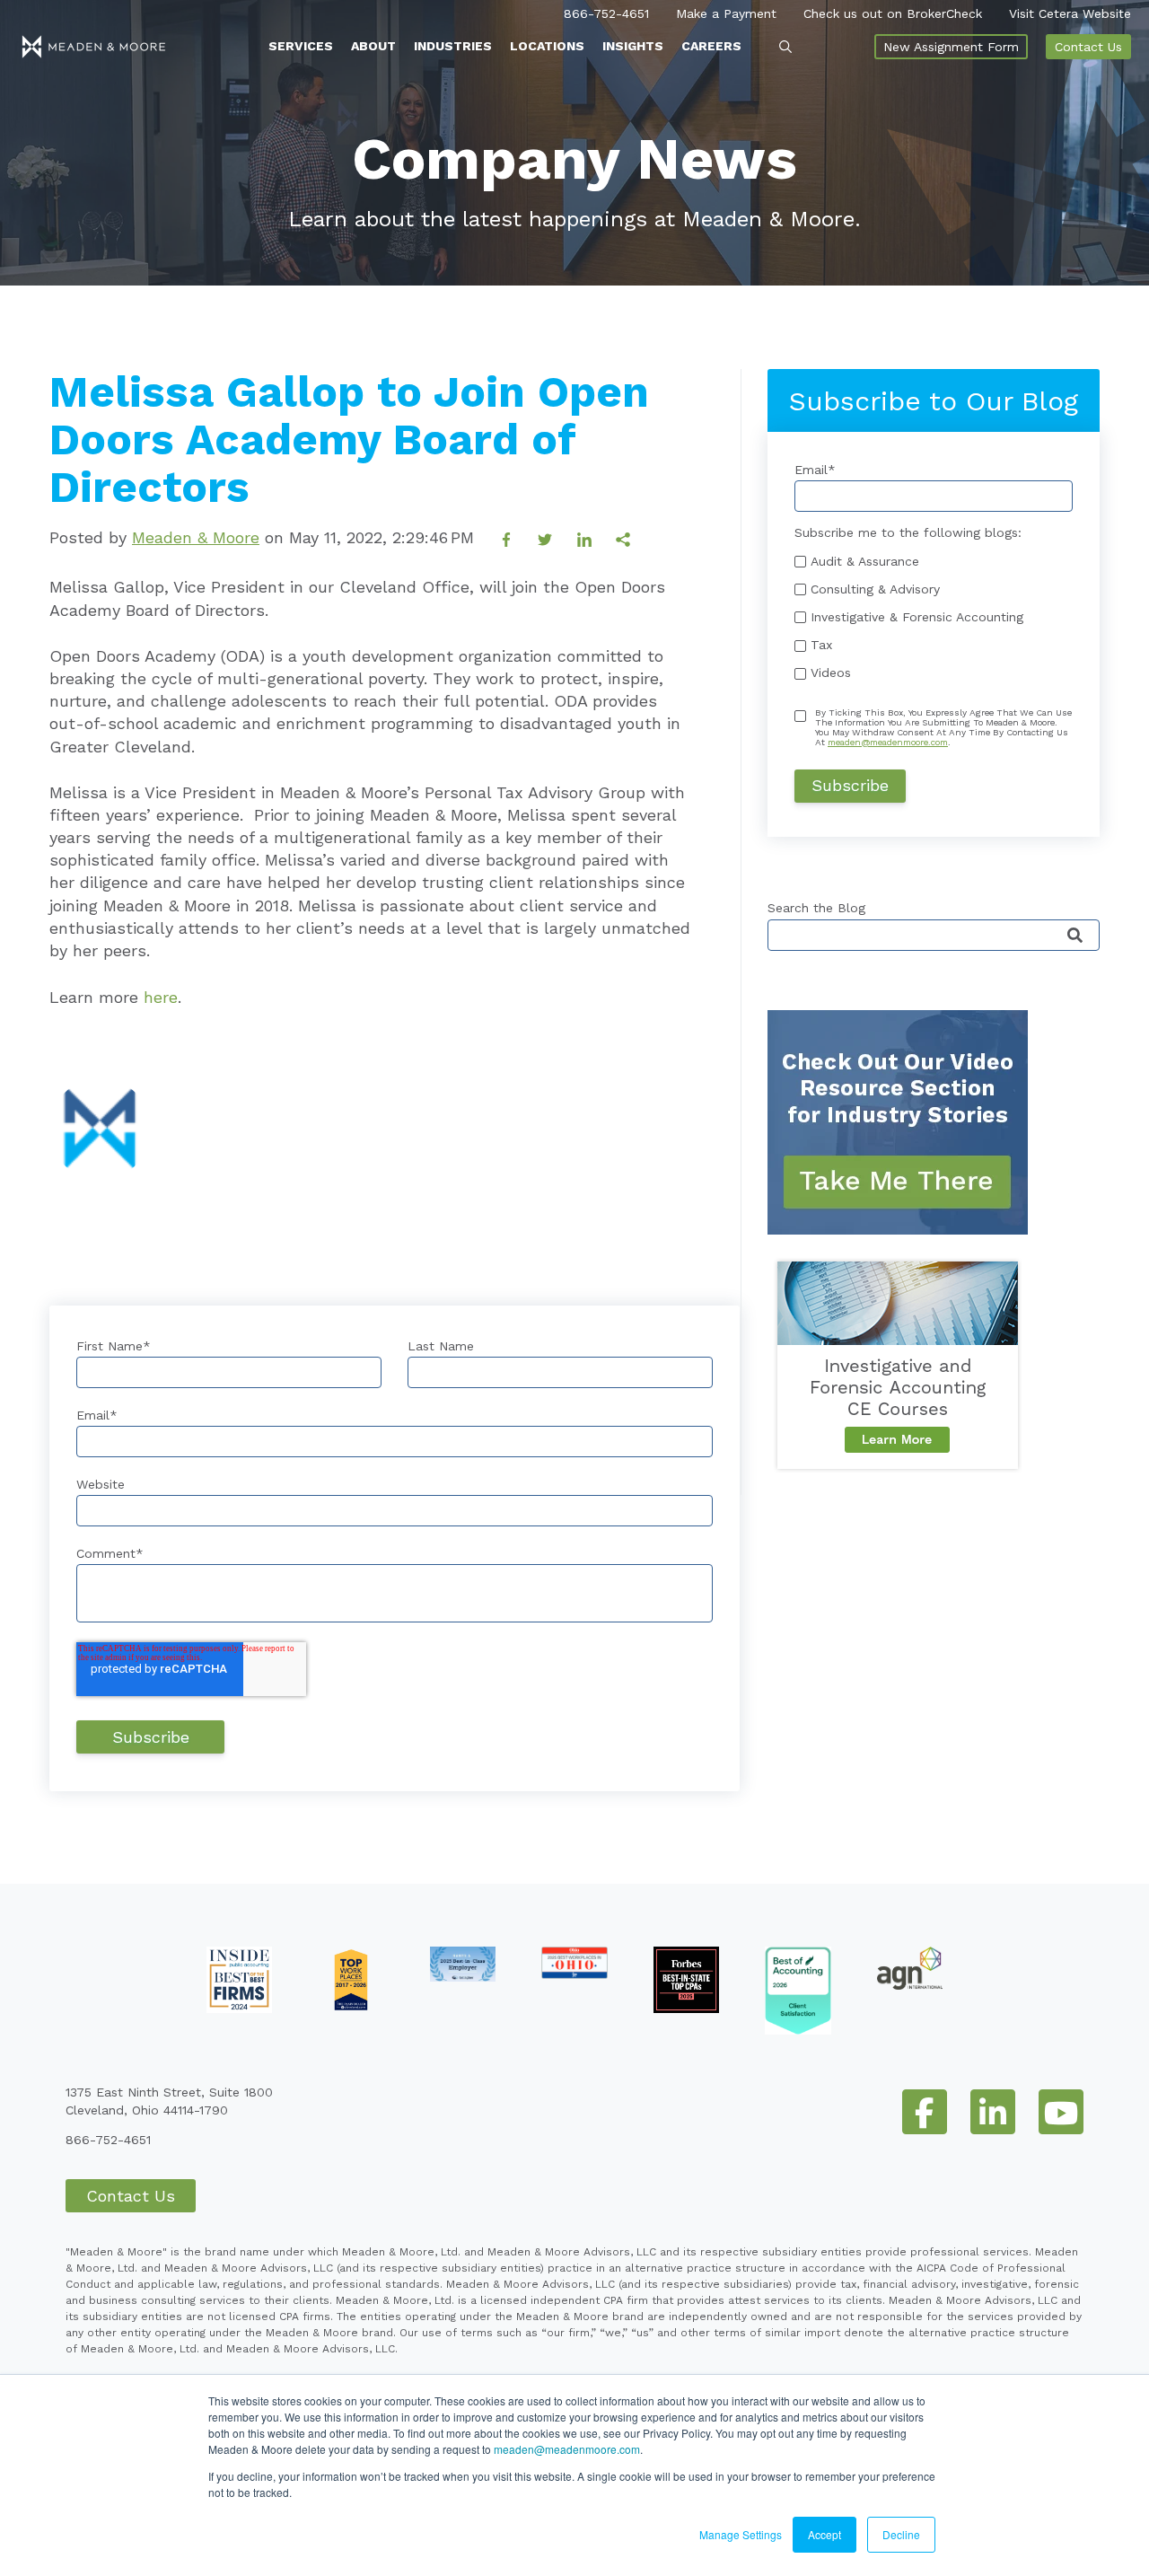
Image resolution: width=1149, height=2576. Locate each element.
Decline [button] (901, 2534)
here (161, 997)
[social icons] (925, 2112)
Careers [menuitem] (711, 46)
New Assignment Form (951, 47)
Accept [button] (824, 2534)
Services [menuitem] (301, 46)
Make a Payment (726, 13)
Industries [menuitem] (453, 46)
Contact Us (1088, 47)
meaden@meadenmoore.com (567, 2449)
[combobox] (934, 935)
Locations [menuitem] (547, 46)
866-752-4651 (606, 13)
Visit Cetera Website (1070, 13)
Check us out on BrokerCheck (893, 13)
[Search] (1075, 936)
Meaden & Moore (196, 537)
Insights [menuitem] (633, 46)
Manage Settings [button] (741, 2534)
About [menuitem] (373, 46)
